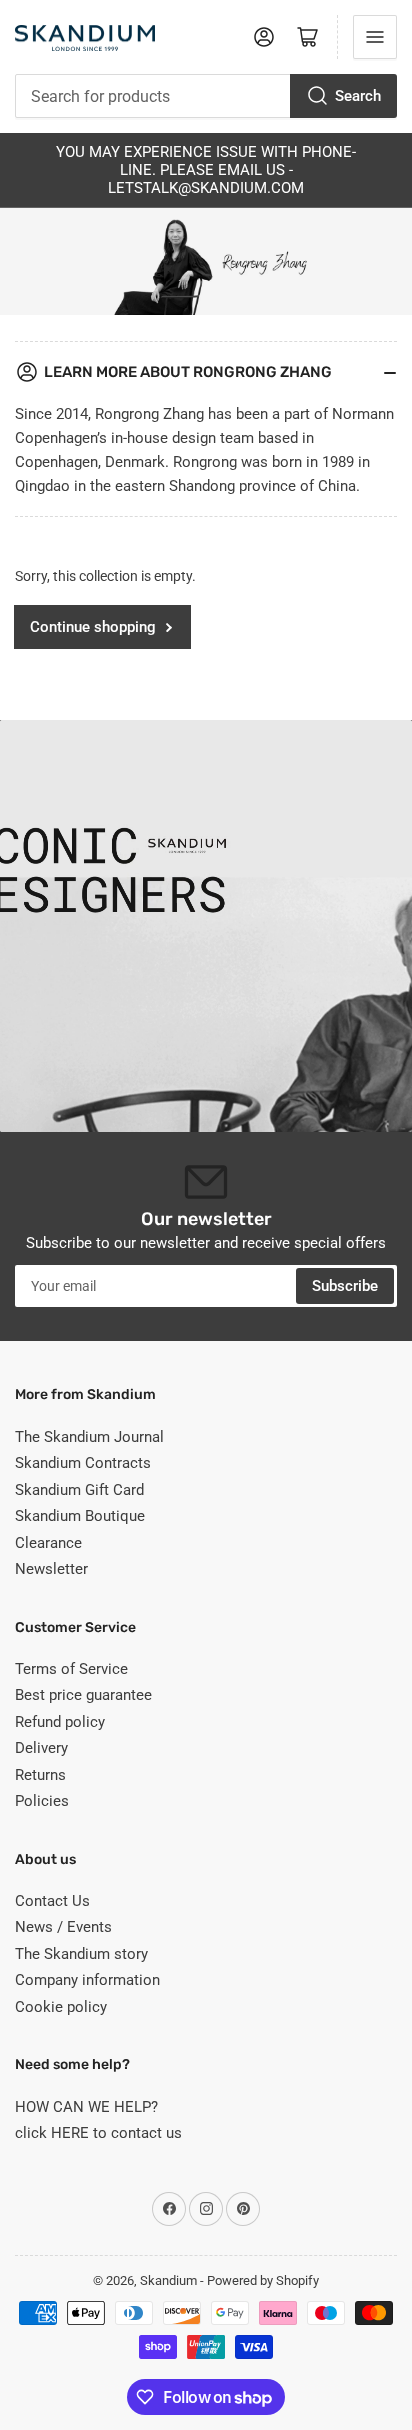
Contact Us (52, 1901)
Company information (87, 1980)
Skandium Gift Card (79, 1490)
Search (358, 96)
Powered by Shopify (263, 2280)
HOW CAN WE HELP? (86, 2107)
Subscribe (345, 1286)
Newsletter (51, 1569)
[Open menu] (375, 37)
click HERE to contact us (98, 2133)
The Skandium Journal (89, 1437)
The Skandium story (81, 1954)
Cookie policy (61, 2007)
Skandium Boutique (80, 1516)
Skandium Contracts (83, 1463)
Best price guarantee (83, 1695)
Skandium (168, 2280)
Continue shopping (93, 627)
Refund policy (60, 1722)
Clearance (48, 1543)
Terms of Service (71, 1669)
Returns (40, 1775)
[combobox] (206, 96)
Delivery (41, 1748)
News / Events (63, 1927)
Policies (42, 1801)
